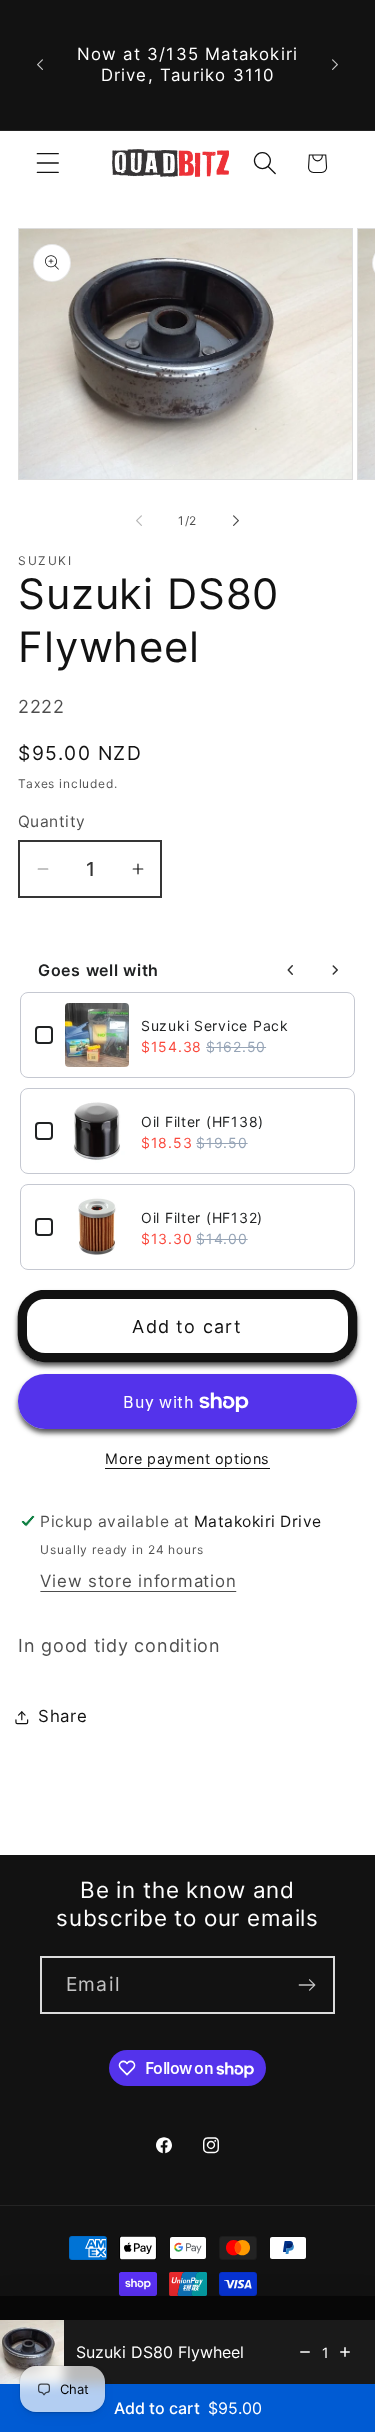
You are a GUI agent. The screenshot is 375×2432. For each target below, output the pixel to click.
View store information (138, 1581)
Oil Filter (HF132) (202, 1217)
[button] (48, 163)
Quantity (52, 821)
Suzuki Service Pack (215, 1025)
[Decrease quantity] (305, 2352)
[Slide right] (236, 520)
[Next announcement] (335, 65)
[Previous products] (291, 970)
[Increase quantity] (345, 2352)
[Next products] (335, 970)
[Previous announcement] (40, 65)
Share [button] (63, 1716)
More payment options (187, 1458)
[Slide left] (139, 520)
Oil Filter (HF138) (202, 1121)
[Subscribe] (306, 1985)
